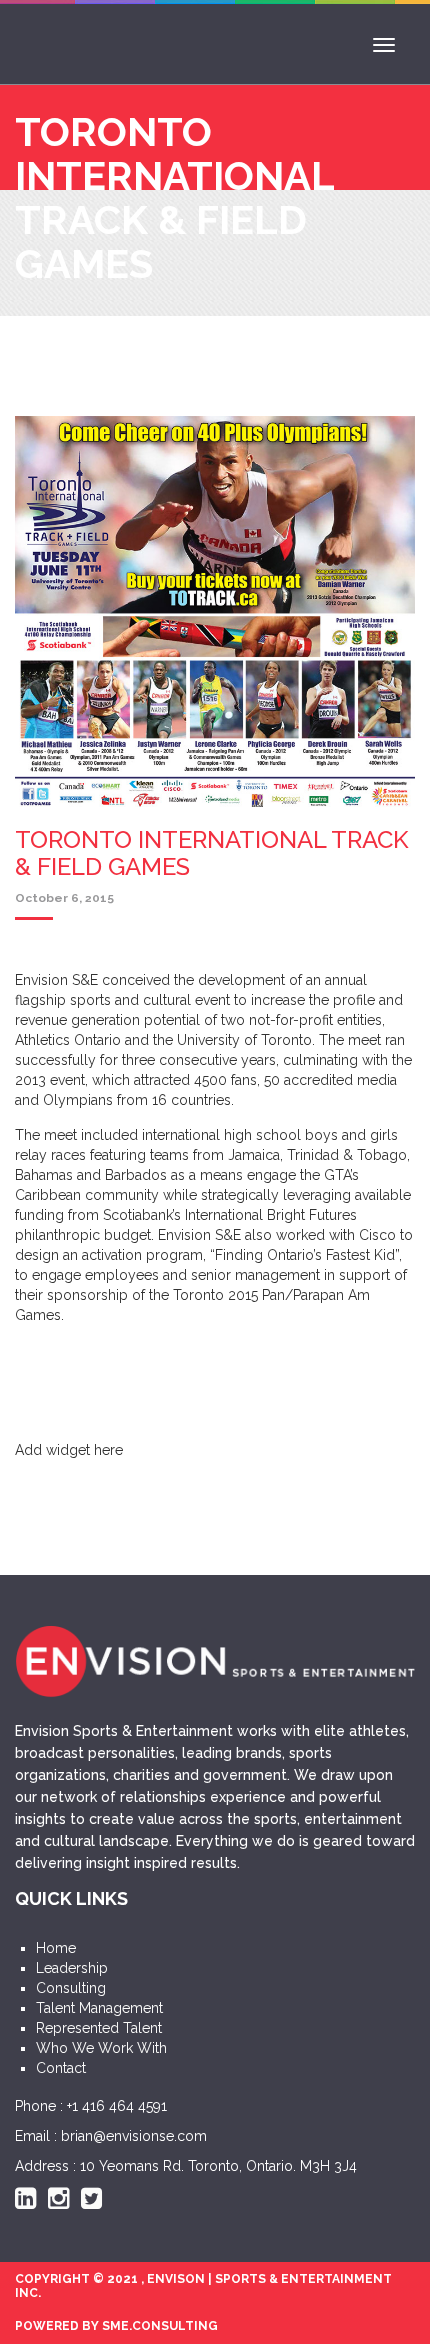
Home (56, 1948)
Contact (61, 2068)
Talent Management (99, 2008)
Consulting (71, 1988)
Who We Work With (101, 2048)
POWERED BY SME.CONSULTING (116, 2326)
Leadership (72, 1968)
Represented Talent (99, 2028)
